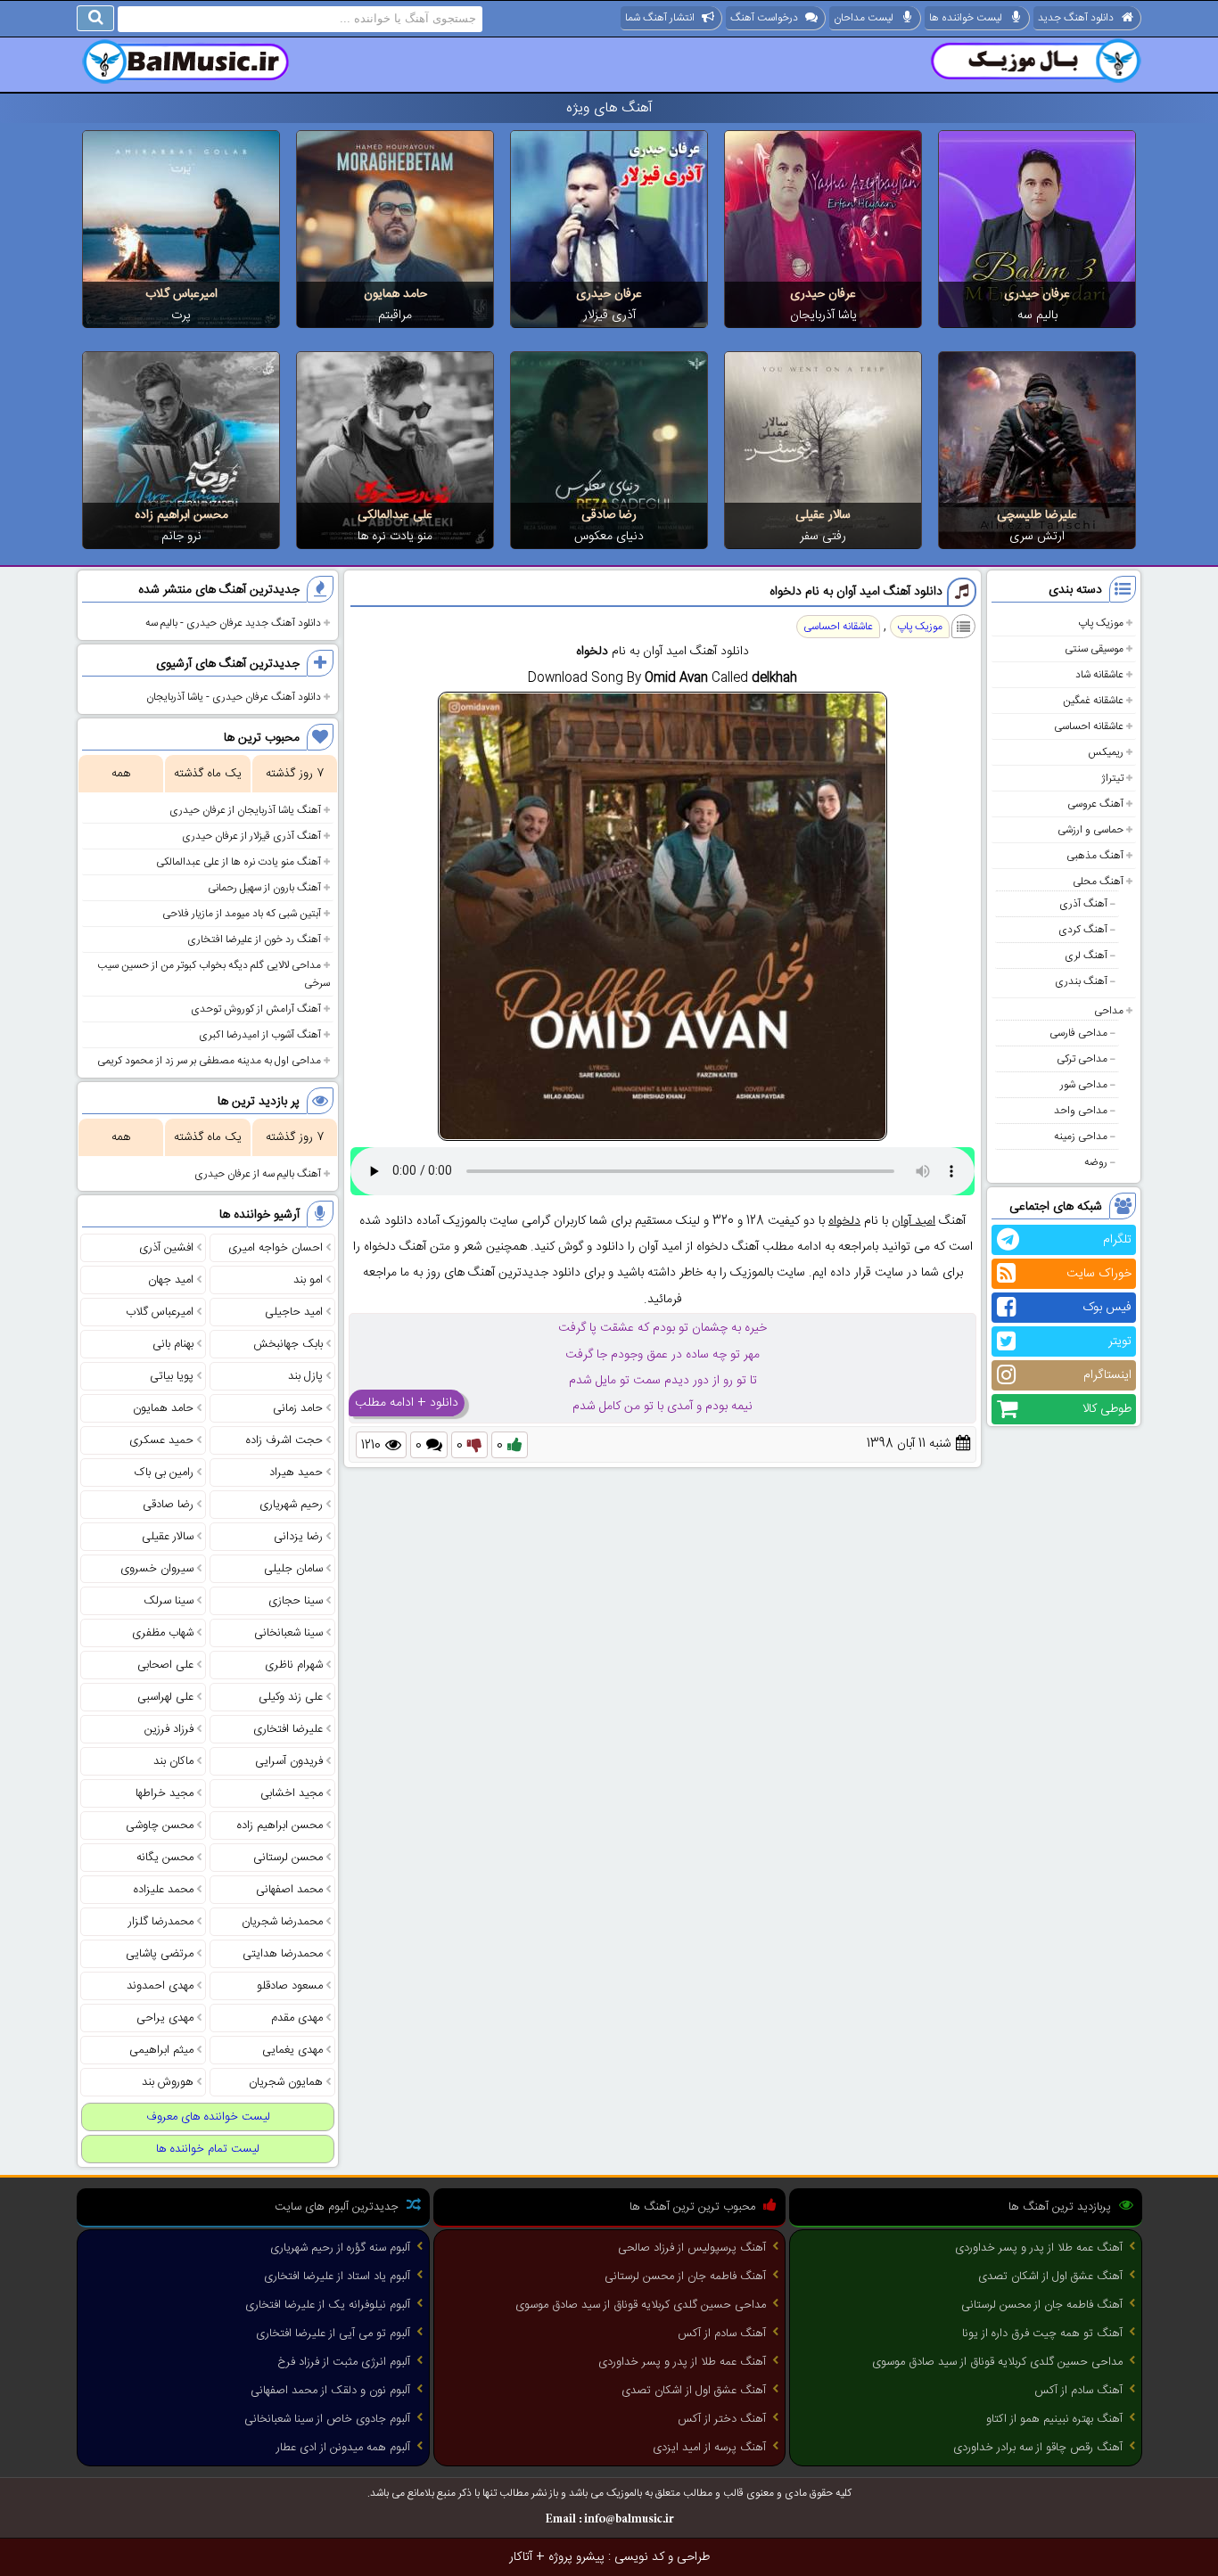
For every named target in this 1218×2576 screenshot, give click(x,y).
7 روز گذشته (295, 774)
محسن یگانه (165, 1858)
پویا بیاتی (172, 1376)
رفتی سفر (823, 537)
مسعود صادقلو (290, 1986)
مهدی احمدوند (160, 1986)
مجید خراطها (165, 1793)
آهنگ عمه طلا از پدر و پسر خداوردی (1039, 2248)
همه (121, 774)
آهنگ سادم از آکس (1078, 2391)
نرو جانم (181, 537)
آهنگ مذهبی (1095, 856)
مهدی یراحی (165, 2018)
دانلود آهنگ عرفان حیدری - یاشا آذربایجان (234, 697)
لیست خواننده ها (966, 18)
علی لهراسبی (165, 1697)
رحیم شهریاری (291, 1505)
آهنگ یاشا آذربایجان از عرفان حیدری (245, 810)
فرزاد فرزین (169, 1729)
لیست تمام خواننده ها (208, 2149)
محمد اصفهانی (289, 1890)
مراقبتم (395, 316)
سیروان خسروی (157, 1569)
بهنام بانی (173, 1344)
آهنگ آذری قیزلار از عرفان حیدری (251, 836)
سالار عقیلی (823, 515)
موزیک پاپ (1101, 623)
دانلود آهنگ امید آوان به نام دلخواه (856, 592)
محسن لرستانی (288, 1858)
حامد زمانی (298, 1408)
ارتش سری (1037, 537)
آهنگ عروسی (1095, 804)
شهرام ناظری (294, 1665)
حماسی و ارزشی (1090, 830)
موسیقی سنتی (1094, 649)
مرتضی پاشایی (160, 1954)
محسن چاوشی (160, 1825)
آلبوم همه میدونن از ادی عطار (343, 2448)
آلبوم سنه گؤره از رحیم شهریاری (340, 2248)
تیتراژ (1112, 778)
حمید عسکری (161, 1440)
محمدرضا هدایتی (283, 1954)
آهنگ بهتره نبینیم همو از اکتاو (1054, 2419)
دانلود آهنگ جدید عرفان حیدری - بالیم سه (233, 623)
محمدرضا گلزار (161, 1922)
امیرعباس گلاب (181, 294)
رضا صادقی (609, 515)
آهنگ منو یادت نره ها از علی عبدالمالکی (239, 862)
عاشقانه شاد (1099, 675)
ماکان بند (173, 1761)
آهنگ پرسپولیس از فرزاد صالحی (692, 2248)
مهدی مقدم (297, 2018)
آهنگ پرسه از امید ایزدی (709, 2448)
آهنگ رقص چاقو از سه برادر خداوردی (1038, 2448)
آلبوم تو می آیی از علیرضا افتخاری (333, 2334)
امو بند (308, 1280)
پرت (181, 316)
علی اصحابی (165, 1665)
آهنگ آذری (1083, 904)
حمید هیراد (296, 1473)
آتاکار (521, 2557)
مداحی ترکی (1082, 1059)
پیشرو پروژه (576, 2557)
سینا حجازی (296, 1601)
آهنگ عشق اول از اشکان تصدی (1050, 2277)
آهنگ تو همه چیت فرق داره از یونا (1042, 2334)
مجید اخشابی (292, 1793)
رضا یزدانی (298, 1537)
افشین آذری (166, 1248)
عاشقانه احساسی (1089, 726)
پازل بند (305, 1376)
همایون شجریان (286, 2082)
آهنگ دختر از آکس (722, 2419)
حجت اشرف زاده (284, 1440)
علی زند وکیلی (291, 1697)
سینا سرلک (169, 1601)
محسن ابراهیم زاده (181, 515)
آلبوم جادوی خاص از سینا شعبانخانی (327, 2419)
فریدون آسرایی (289, 1761)
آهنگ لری (1086, 956)
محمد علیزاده (164, 1890)
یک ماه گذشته (208, 774)
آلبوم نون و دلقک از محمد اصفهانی (330, 2391)
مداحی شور (1084, 1085)
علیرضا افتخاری (288, 1729)
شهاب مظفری (163, 1633)
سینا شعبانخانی (288, 1633)
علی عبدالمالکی (395, 515)
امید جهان (171, 1280)
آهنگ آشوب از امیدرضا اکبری (260, 1035)
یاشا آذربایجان (823, 316)
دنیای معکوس (609, 537)
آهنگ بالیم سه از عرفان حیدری (258, 1174)
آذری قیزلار (609, 316)
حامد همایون (395, 294)
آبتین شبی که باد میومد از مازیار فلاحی (242, 914)
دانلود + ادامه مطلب (407, 1403)
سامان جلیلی (293, 1569)
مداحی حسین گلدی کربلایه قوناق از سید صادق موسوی (997, 2362)
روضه (1096, 1162)
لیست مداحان (864, 18)
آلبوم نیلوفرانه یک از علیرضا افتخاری (328, 2305)
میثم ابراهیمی (161, 2050)
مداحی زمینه (1081, 1136)
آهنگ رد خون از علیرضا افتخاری (254, 939)
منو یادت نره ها (395, 537)
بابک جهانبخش (288, 1344)
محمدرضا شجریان (282, 1922)
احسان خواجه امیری (276, 1248)
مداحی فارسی (1078, 1033)
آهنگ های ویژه (609, 108)
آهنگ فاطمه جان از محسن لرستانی (1042, 2305)
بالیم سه (1037, 316)
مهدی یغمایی (292, 2050)
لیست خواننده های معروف (208, 2117)
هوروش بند (168, 2082)
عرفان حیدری (1037, 294)
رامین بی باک (164, 1473)
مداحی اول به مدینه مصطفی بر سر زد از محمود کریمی (209, 1061)
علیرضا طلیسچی (1037, 515)
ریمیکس (1106, 752)
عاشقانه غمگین (1093, 701)
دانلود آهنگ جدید (1076, 18)
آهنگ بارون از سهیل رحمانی (264, 888)
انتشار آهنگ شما (660, 18)
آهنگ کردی (1083, 930)
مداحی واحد (1081, 1111)
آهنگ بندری (1081, 981)
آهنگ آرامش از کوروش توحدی (256, 1009)
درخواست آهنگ (764, 18)
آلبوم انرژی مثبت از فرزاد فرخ (344, 2362)
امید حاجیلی (294, 1312)
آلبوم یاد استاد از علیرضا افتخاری (337, 2277)
